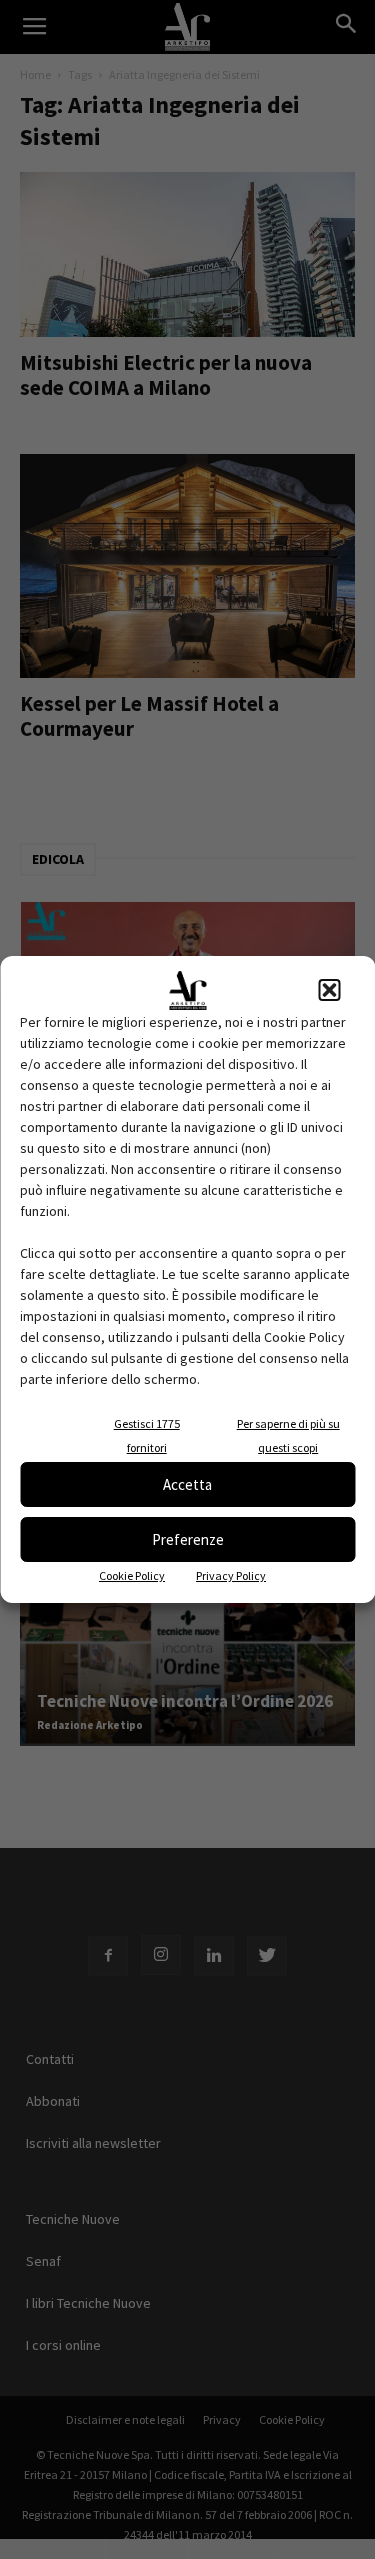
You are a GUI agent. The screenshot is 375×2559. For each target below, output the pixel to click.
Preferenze (188, 1539)
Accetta (187, 1484)
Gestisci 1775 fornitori (147, 1435)
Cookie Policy (132, 1575)
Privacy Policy (231, 1575)
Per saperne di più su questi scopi (288, 1435)
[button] (329, 990)
